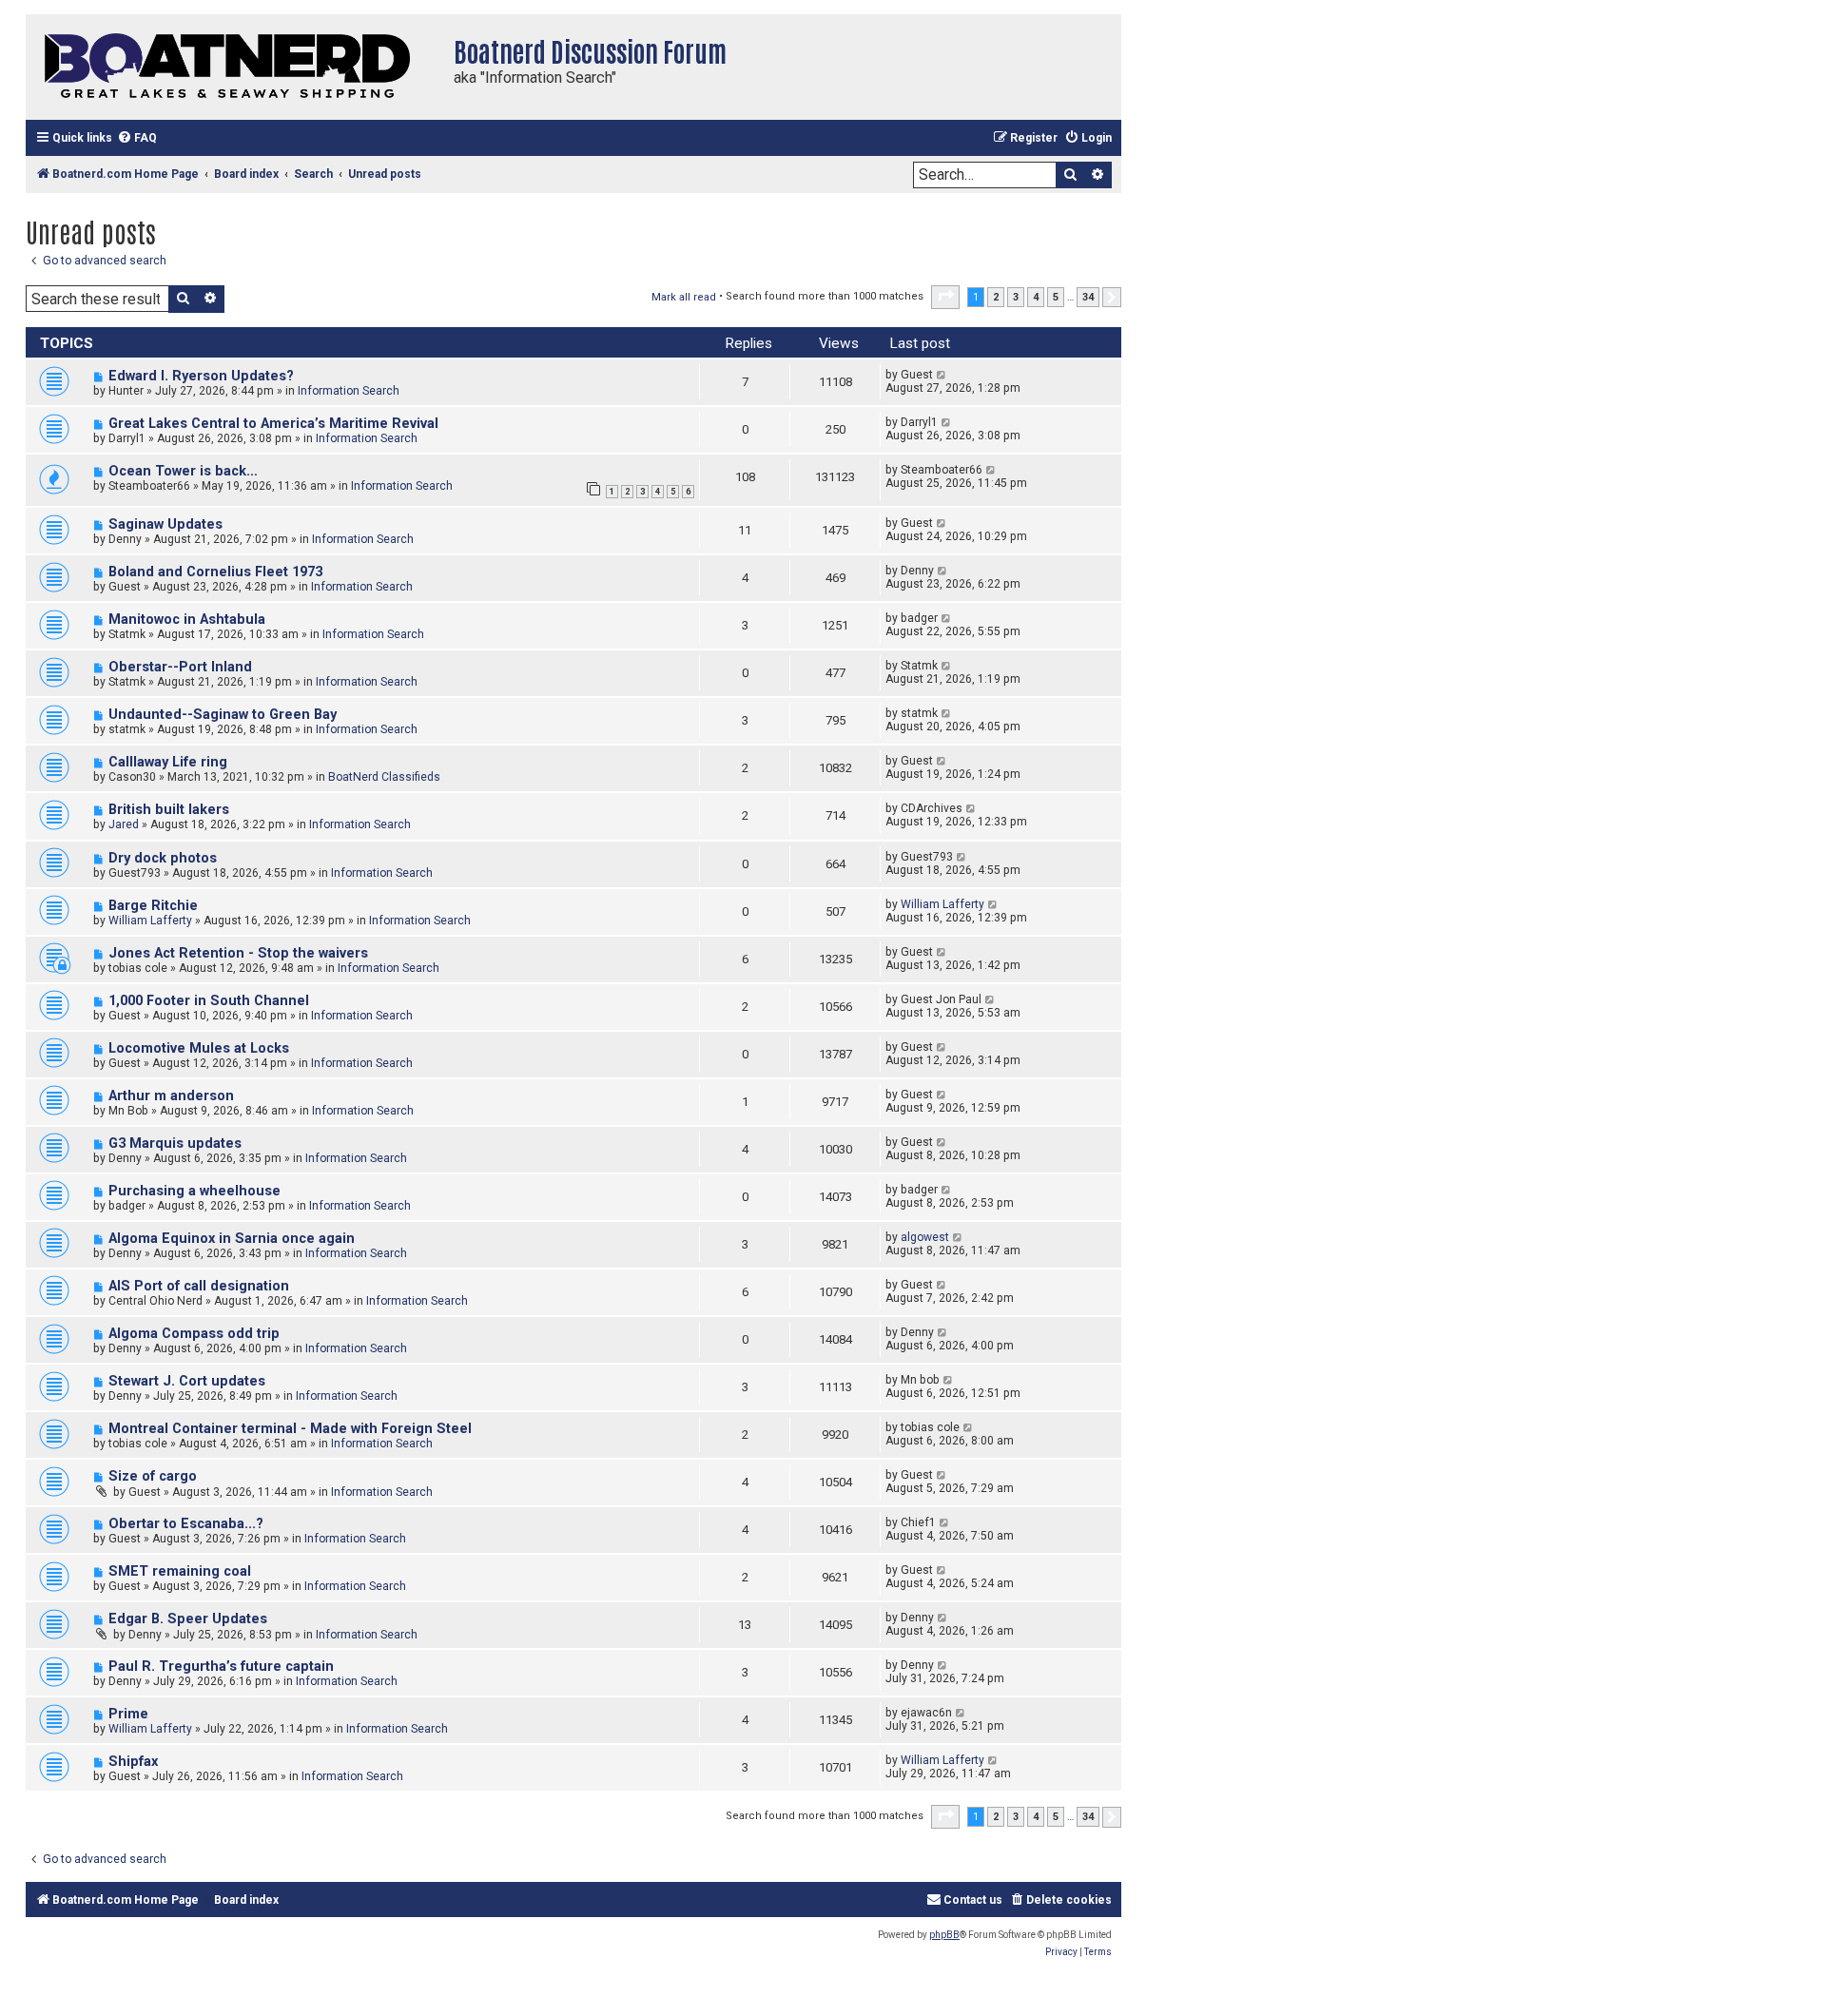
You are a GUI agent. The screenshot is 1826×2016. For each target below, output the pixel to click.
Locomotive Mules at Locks (199, 1048)
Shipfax (133, 1762)
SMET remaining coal (180, 1571)
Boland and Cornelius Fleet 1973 (215, 572)
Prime (128, 1714)
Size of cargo (153, 1476)
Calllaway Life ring (168, 762)
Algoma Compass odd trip (194, 1334)
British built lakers (169, 810)
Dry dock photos (163, 858)
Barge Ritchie (153, 906)
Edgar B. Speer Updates (188, 1619)
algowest (925, 1237)
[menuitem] (137, 138)
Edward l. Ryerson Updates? (201, 376)
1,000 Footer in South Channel (209, 1001)
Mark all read (684, 297)
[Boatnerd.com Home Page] (235, 67)
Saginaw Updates (165, 524)
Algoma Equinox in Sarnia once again (232, 1239)
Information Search (349, 391)
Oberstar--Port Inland (180, 667)
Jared (124, 824)
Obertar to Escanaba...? (186, 1524)
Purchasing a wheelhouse (194, 1191)
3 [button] (1016, 297)
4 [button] (1036, 297)
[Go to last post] (942, 375)
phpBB (944, 1935)
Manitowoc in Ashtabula (187, 620)
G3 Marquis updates (175, 1144)
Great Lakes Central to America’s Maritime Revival (273, 424)
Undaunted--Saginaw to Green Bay (223, 715)
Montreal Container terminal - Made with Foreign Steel (290, 1429)
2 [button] (996, 297)
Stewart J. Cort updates (187, 1381)
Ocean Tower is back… (183, 471)
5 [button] (1056, 297)
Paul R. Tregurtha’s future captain (221, 1667)
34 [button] (1088, 297)
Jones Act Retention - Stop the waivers (238, 953)
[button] (945, 297)
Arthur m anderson (171, 1096)
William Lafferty (150, 921)
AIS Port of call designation (199, 1286)
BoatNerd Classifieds (384, 777)
